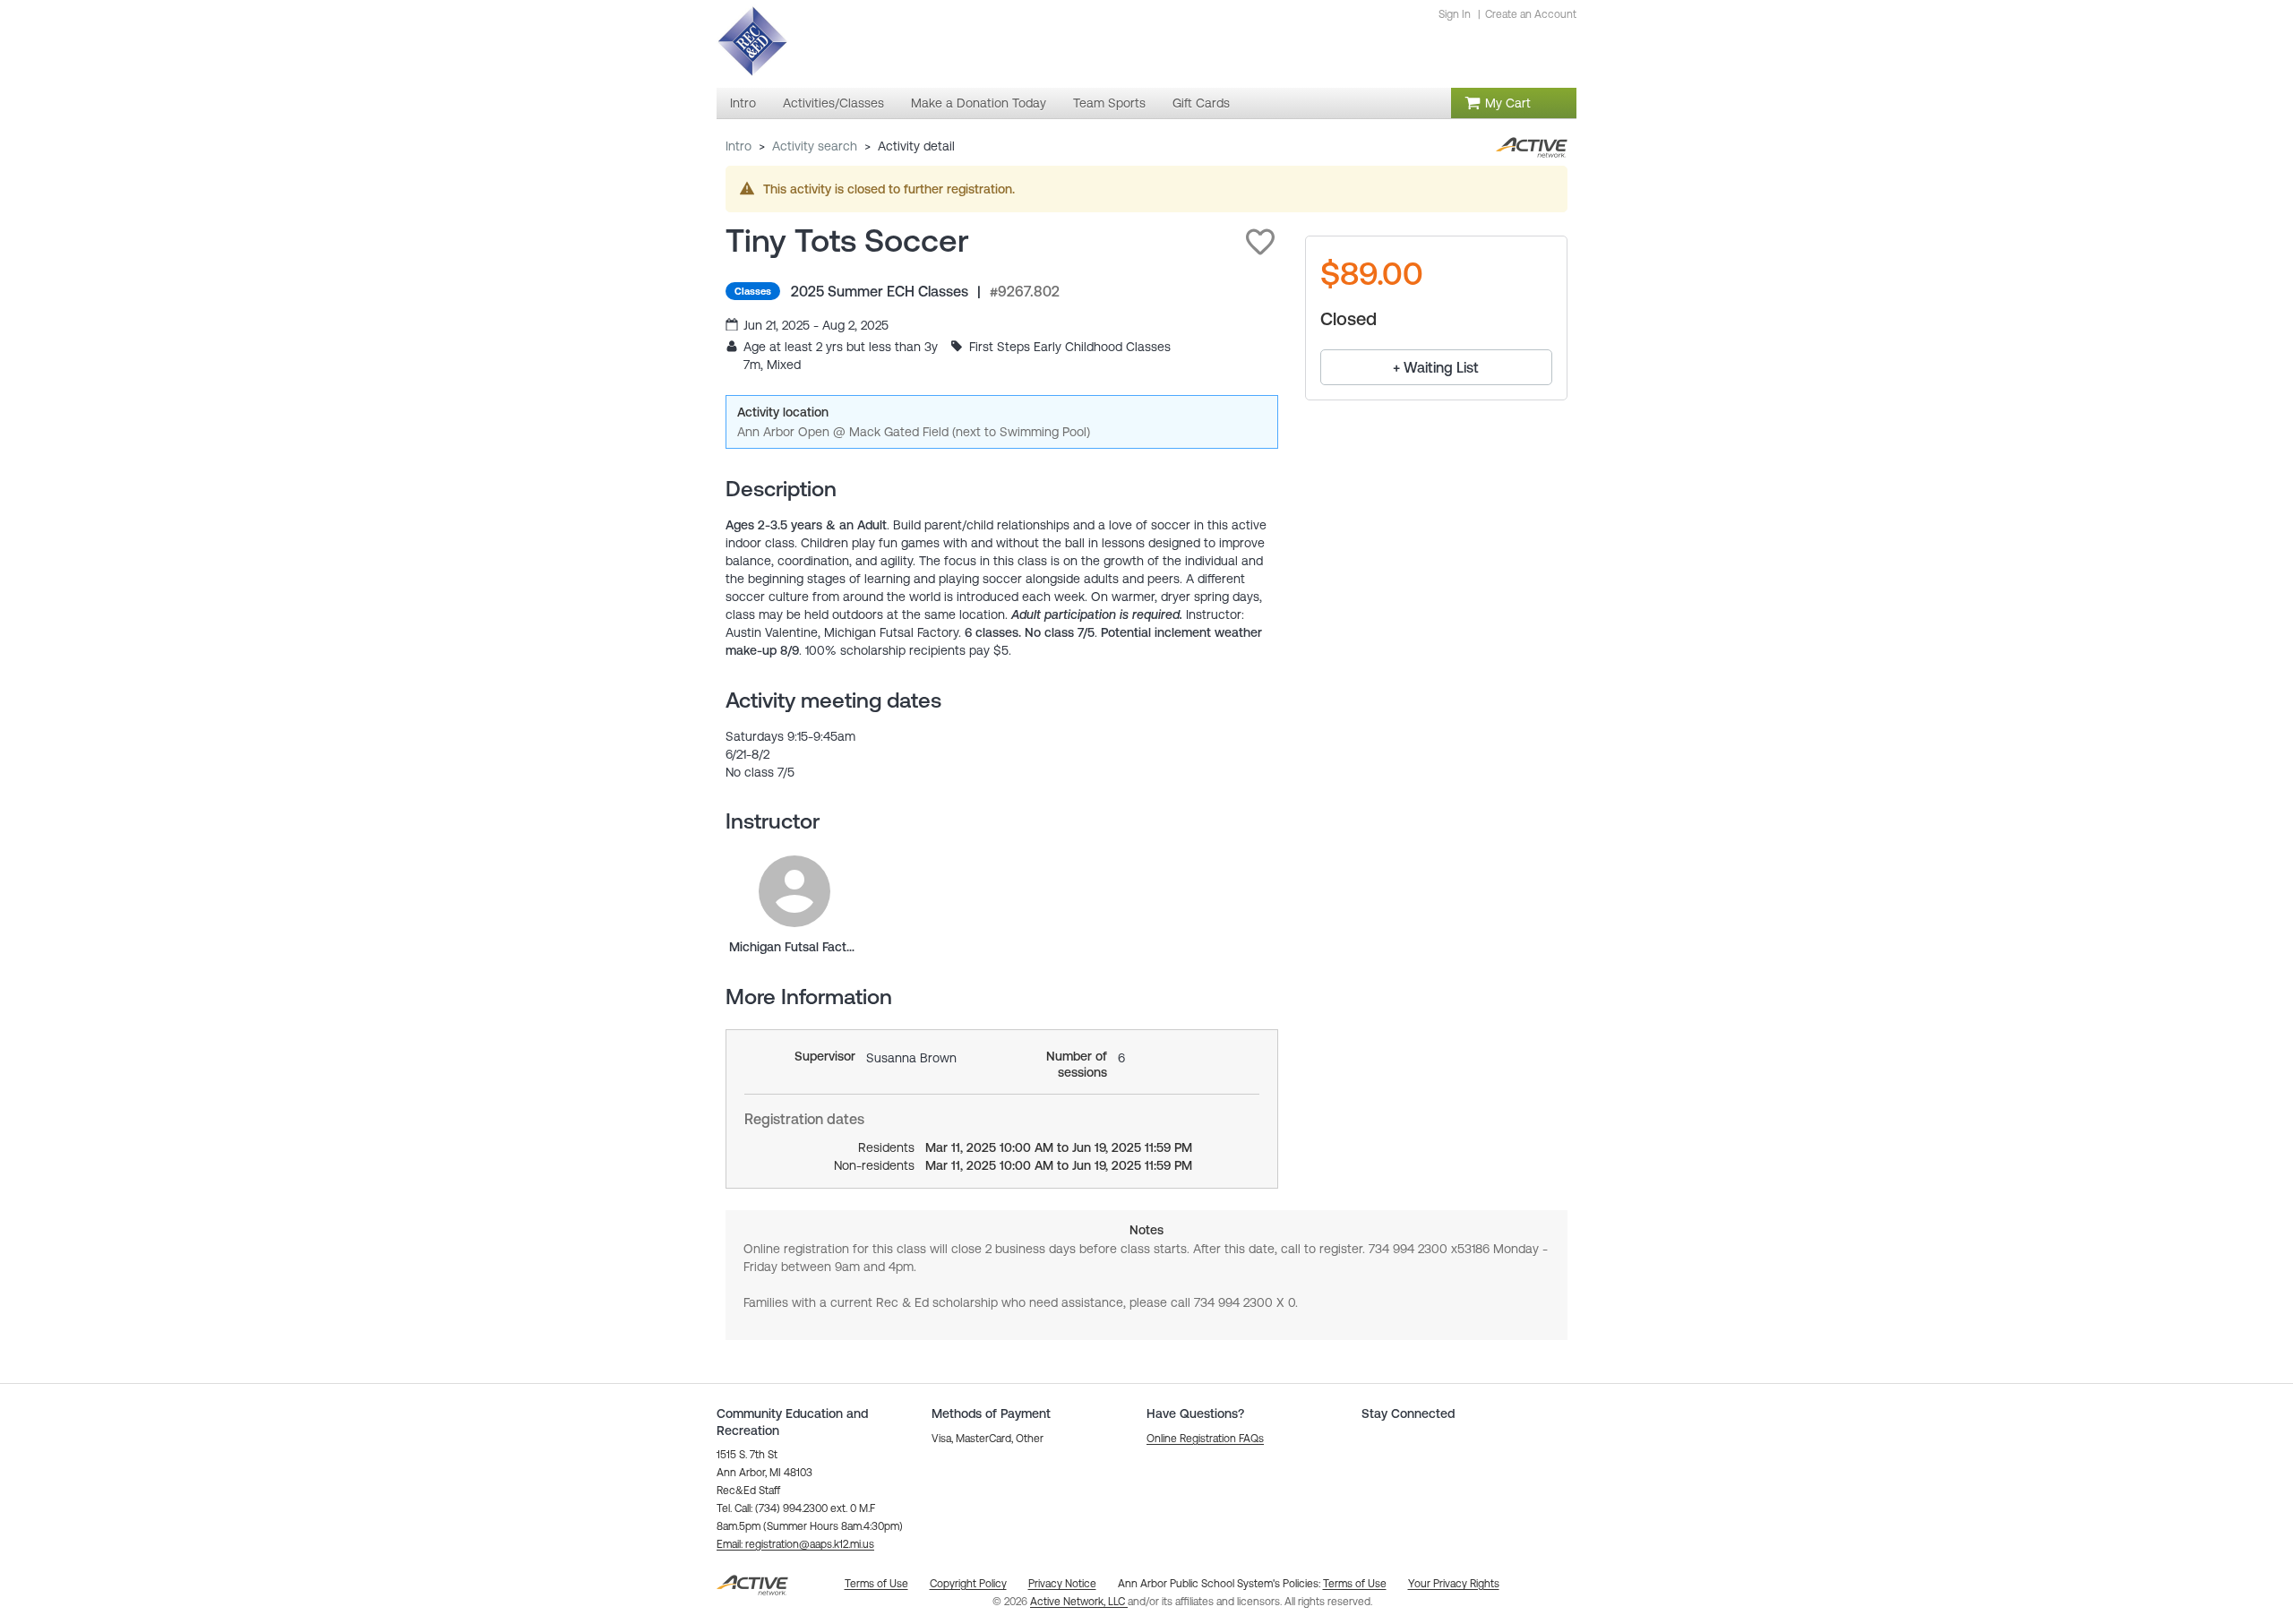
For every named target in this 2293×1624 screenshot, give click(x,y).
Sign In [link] (1455, 14)
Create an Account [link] (1531, 14)
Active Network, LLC (1079, 1602)
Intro (739, 146)
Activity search (815, 146)
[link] (794, 891)
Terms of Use (1355, 1584)
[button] (1260, 242)
